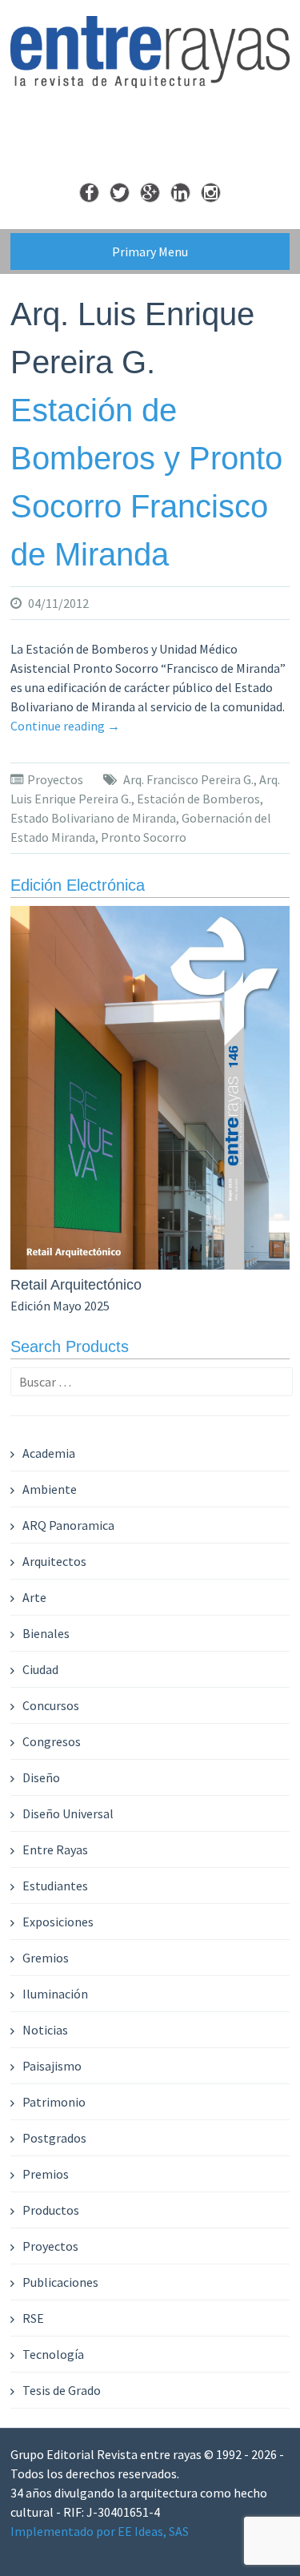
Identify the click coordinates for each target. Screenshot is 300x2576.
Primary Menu (150, 252)
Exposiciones (58, 1922)
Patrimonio (54, 2102)
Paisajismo (52, 2066)
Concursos (51, 1705)
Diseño (41, 1777)
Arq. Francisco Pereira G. (188, 779)
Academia (49, 1453)
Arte (34, 1597)
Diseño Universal (68, 1813)
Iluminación (55, 1994)
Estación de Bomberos (198, 799)
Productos (51, 2210)
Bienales (46, 1633)
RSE (33, 2318)
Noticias (45, 2030)
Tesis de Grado (62, 2390)
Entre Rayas (55, 1849)
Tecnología (53, 2354)
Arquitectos (54, 1561)
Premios (46, 2174)
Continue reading (65, 726)
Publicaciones (60, 2282)
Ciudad (40, 1669)
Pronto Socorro (144, 837)
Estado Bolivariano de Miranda (93, 818)
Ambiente (50, 1489)
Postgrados (54, 2138)
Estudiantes (55, 1886)
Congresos (52, 1741)
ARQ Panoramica (68, 1525)
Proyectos (55, 779)
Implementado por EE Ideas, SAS (100, 2531)
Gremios (46, 1958)
